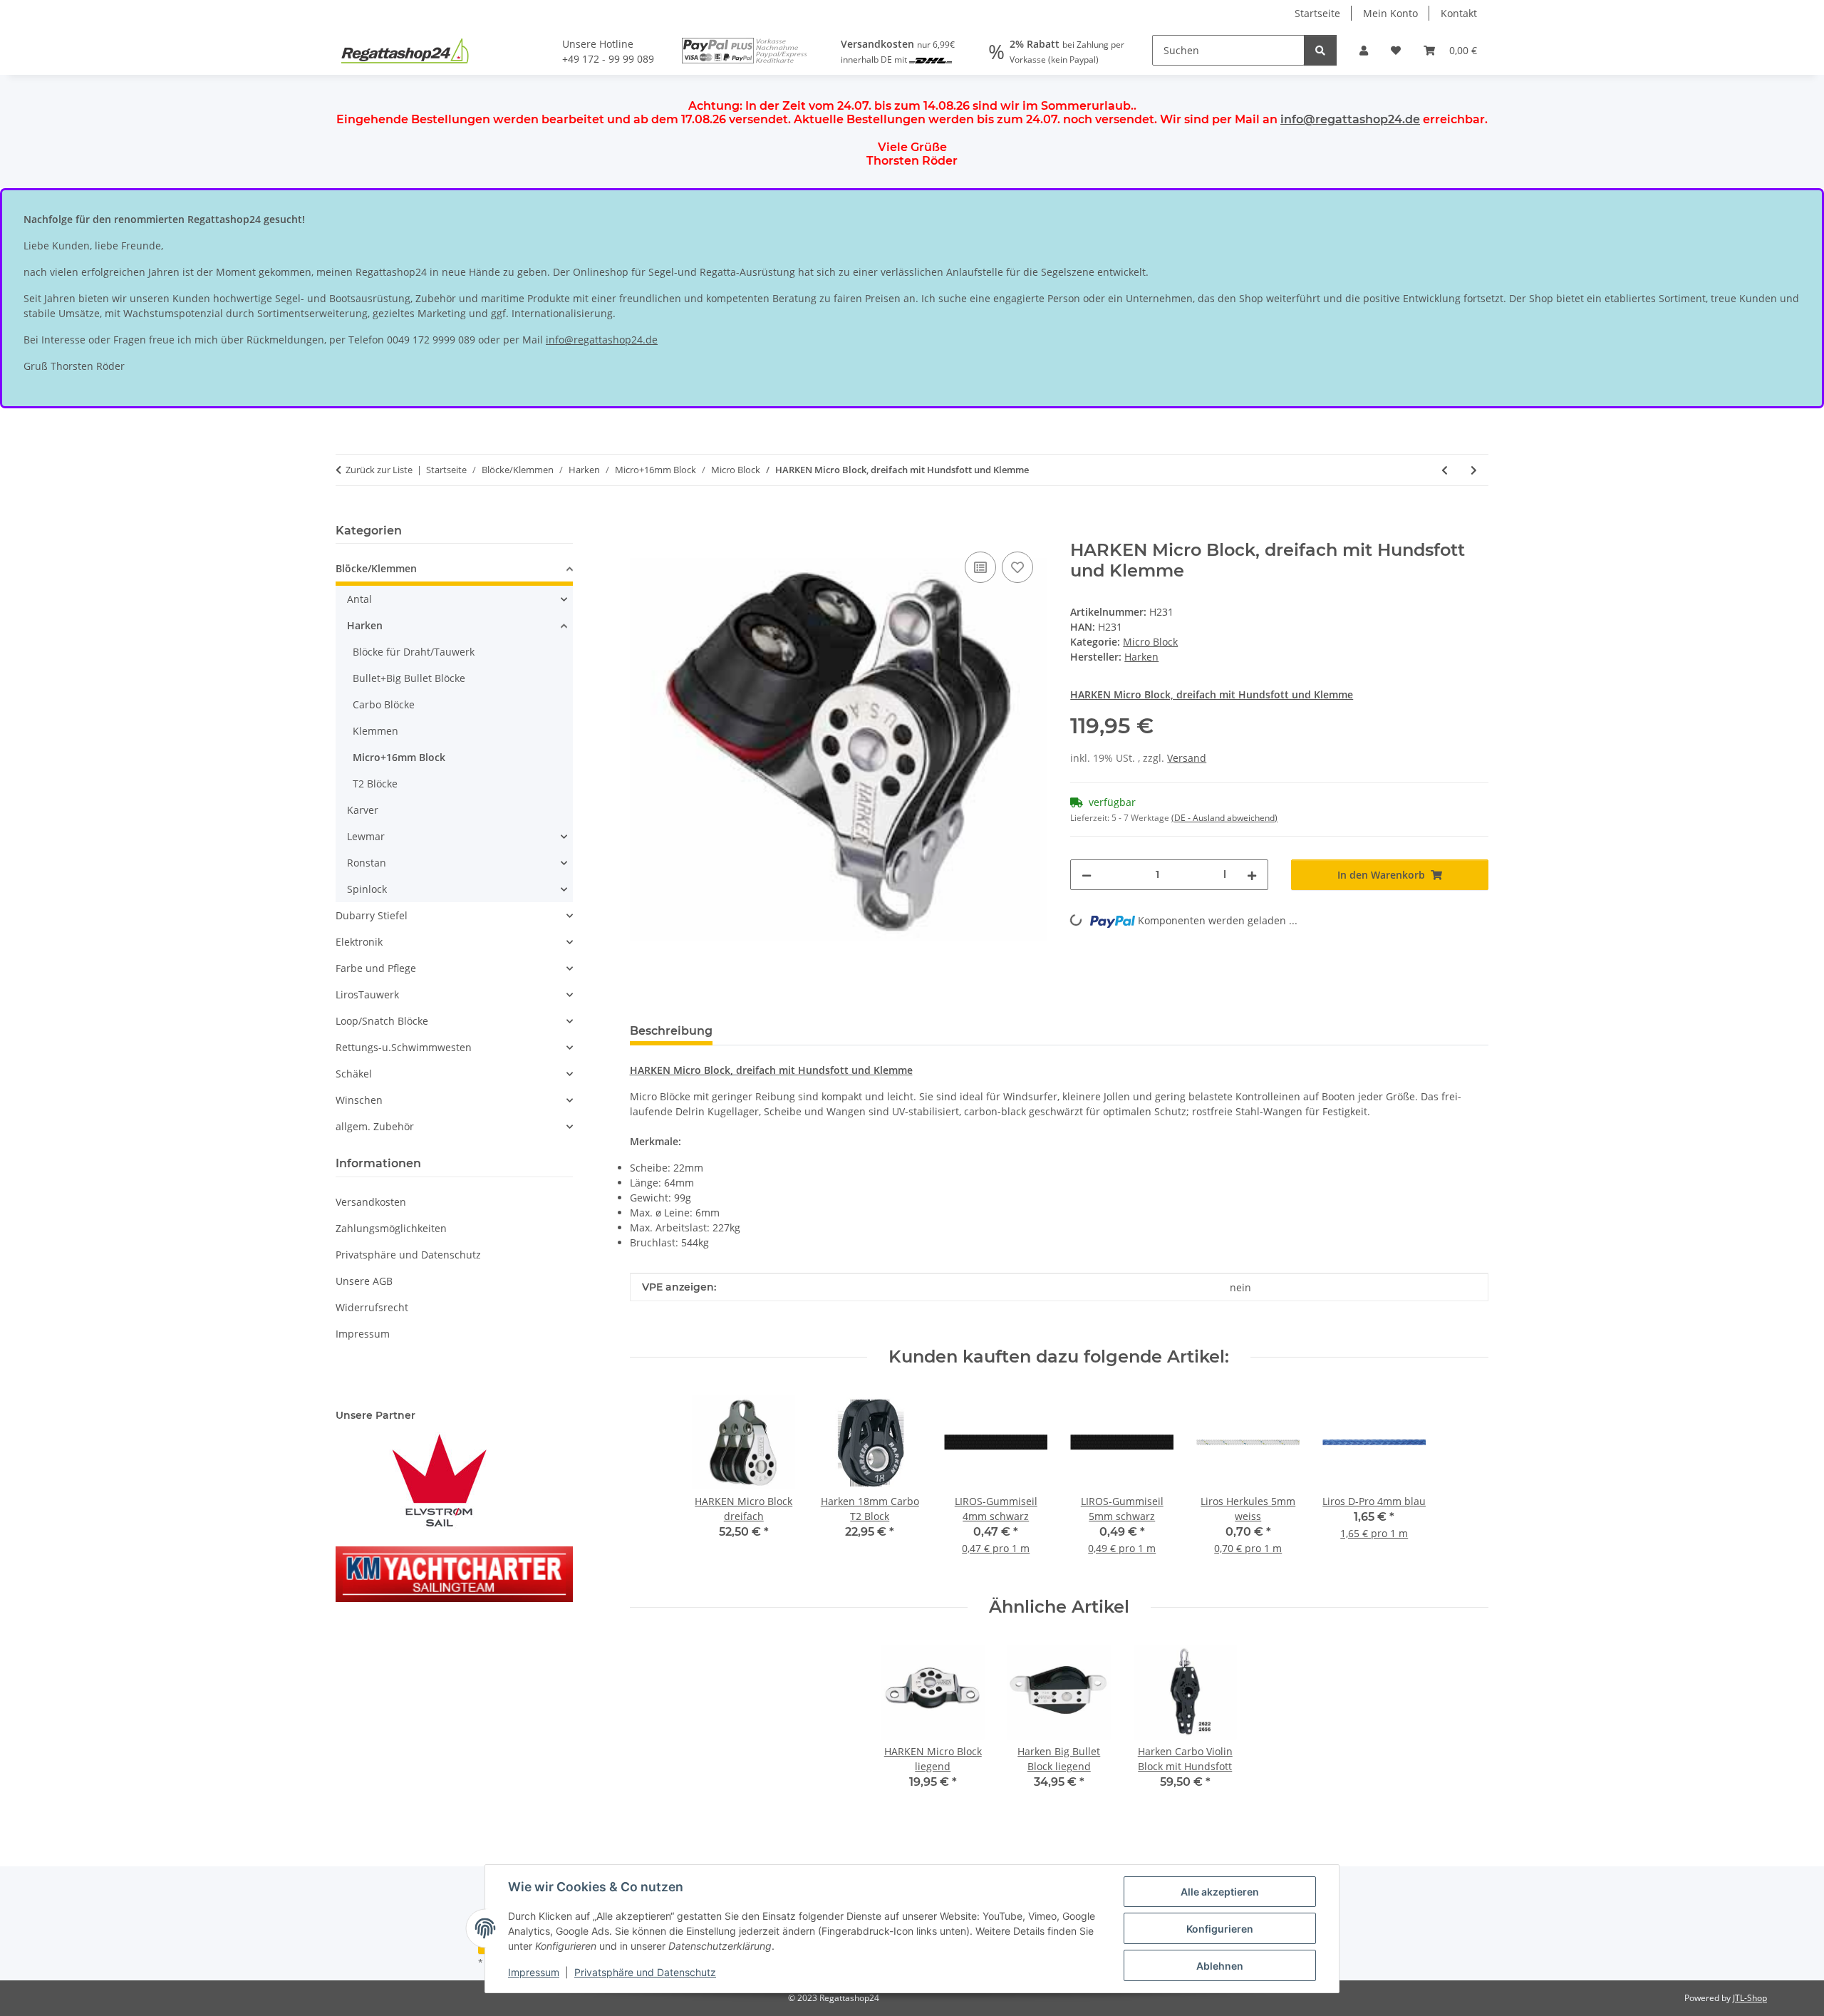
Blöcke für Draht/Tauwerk (414, 652)
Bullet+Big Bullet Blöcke (409, 678)
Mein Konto (1390, 13)
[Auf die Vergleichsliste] (980, 567)
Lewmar (366, 836)
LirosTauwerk (367, 994)
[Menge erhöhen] (1252, 875)
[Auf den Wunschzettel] (1017, 567)
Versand (1187, 758)
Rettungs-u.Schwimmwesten (404, 1047)
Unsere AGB (364, 1281)
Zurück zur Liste (379, 470)
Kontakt (1459, 13)
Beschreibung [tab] (671, 1031)
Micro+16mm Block (399, 757)
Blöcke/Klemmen (376, 568)
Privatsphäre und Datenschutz (645, 1972)
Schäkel (354, 1074)
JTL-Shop (1750, 1998)
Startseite (1317, 13)
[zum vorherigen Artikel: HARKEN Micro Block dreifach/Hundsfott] (1445, 470)
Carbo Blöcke (384, 704)
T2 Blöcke (375, 784)
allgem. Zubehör (375, 1126)
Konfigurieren (1220, 1929)
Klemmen (375, 731)
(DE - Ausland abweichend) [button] (1224, 818)
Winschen (359, 1100)
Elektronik (359, 942)
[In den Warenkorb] (641, 532)
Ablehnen (1220, 1966)
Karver (363, 810)
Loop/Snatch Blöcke (382, 1021)
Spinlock (367, 889)
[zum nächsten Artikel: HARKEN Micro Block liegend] (1474, 470)
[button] (1364, 50)
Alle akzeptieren (1220, 1892)
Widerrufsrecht (372, 1307)
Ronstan (367, 863)
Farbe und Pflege (376, 968)
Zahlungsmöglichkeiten (391, 1228)
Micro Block (1150, 642)
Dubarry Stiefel (372, 915)
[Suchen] (1320, 50)
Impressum (534, 1972)
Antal (359, 599)
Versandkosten (371, 1202)
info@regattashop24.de (1350, 119)
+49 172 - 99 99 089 (608, 59)
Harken (365, 625)
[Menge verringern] (1087, 875)
